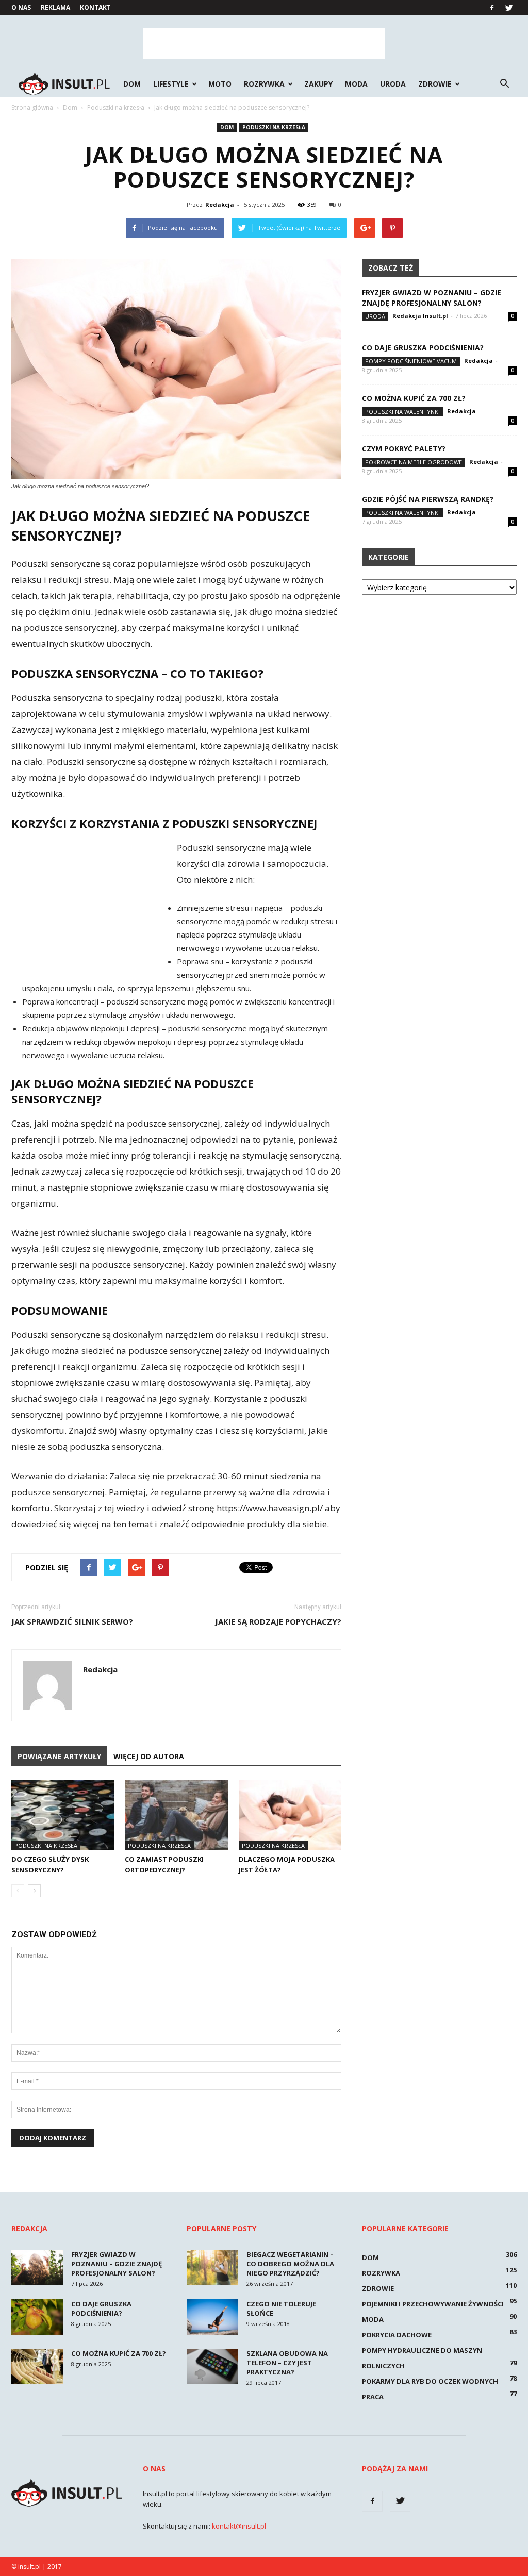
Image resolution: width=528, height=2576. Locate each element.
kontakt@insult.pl (239, 2526)
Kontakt (95, 7)
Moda (356, 84)
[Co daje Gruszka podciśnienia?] (37, 2317)
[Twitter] (509, 8)
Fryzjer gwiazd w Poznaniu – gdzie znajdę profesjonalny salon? (432, 298)
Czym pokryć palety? (404, 449)
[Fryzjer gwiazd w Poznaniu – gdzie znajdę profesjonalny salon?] (37, 2268)
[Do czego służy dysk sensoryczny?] (63, 1815)
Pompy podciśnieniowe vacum (411, 361)
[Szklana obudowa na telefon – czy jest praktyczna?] (212, 2366)
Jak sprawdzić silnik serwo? (72, 1621)
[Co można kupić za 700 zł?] (37, 2366)
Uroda (393, 84)
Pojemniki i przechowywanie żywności (433, 2304)
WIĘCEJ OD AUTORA (149, 1756)
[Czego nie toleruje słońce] (212, 2317)
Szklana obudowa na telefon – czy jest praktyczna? (287, 2363)
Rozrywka (264, 84)
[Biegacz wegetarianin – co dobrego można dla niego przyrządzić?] (212, 2268)
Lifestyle (171, 84)
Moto (220, 84)
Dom (132, 84)
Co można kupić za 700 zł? (414, 398)
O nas (21, 7)
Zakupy (318, 84)
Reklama (55, 7)
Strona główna (32, 107)
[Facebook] (492, 8)
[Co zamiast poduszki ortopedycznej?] (176, 1815)
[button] (504, 84)
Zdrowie (435, 84)
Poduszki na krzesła (274, 127)
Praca (373, 2397)
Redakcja (220, 204)
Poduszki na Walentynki (402, 412)
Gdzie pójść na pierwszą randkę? (428, 499)
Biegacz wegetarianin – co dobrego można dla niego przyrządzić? (290, 2264)
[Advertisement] (264, 43)
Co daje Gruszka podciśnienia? (423, 348)
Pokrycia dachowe (397, 2335)
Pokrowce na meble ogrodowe (414, 462)
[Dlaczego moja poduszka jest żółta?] (290, 1815)
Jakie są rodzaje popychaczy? (278, 1621)
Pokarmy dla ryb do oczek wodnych (430, 2381)
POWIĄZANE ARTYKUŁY (59, 1756)
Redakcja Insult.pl (420, 316)
